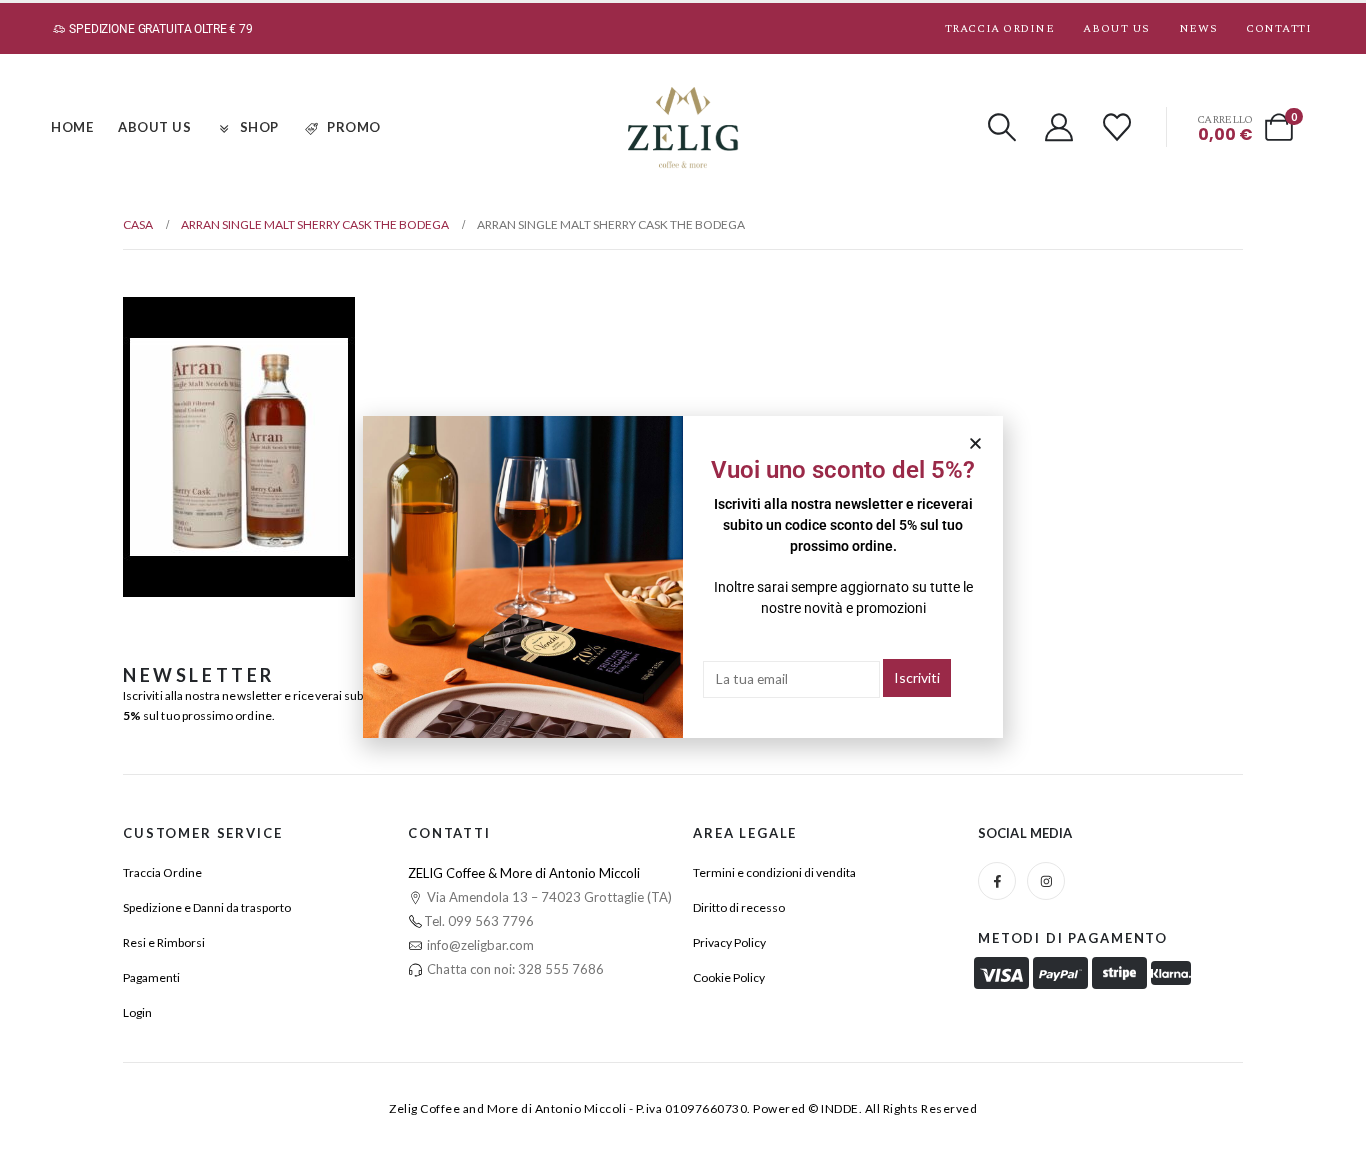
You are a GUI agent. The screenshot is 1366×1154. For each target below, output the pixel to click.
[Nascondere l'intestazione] (683, 127)
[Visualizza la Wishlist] (1117, 127)
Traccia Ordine (1000, 28)
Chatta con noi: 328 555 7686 (514, 969)
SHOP (259, 127)
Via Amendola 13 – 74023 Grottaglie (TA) (548, 897)
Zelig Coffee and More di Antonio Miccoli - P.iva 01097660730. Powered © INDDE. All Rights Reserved (683, 1108)
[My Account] (1060, 127)
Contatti (1278, 28)
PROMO (354, 127)
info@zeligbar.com (479, 945)
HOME (72, 127)
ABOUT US (154, 127)
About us (1116, 28)
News (1198, 28)
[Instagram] (1046, 881)
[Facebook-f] (997, 881)
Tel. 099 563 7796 (479, 921)
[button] (1002, 127)
